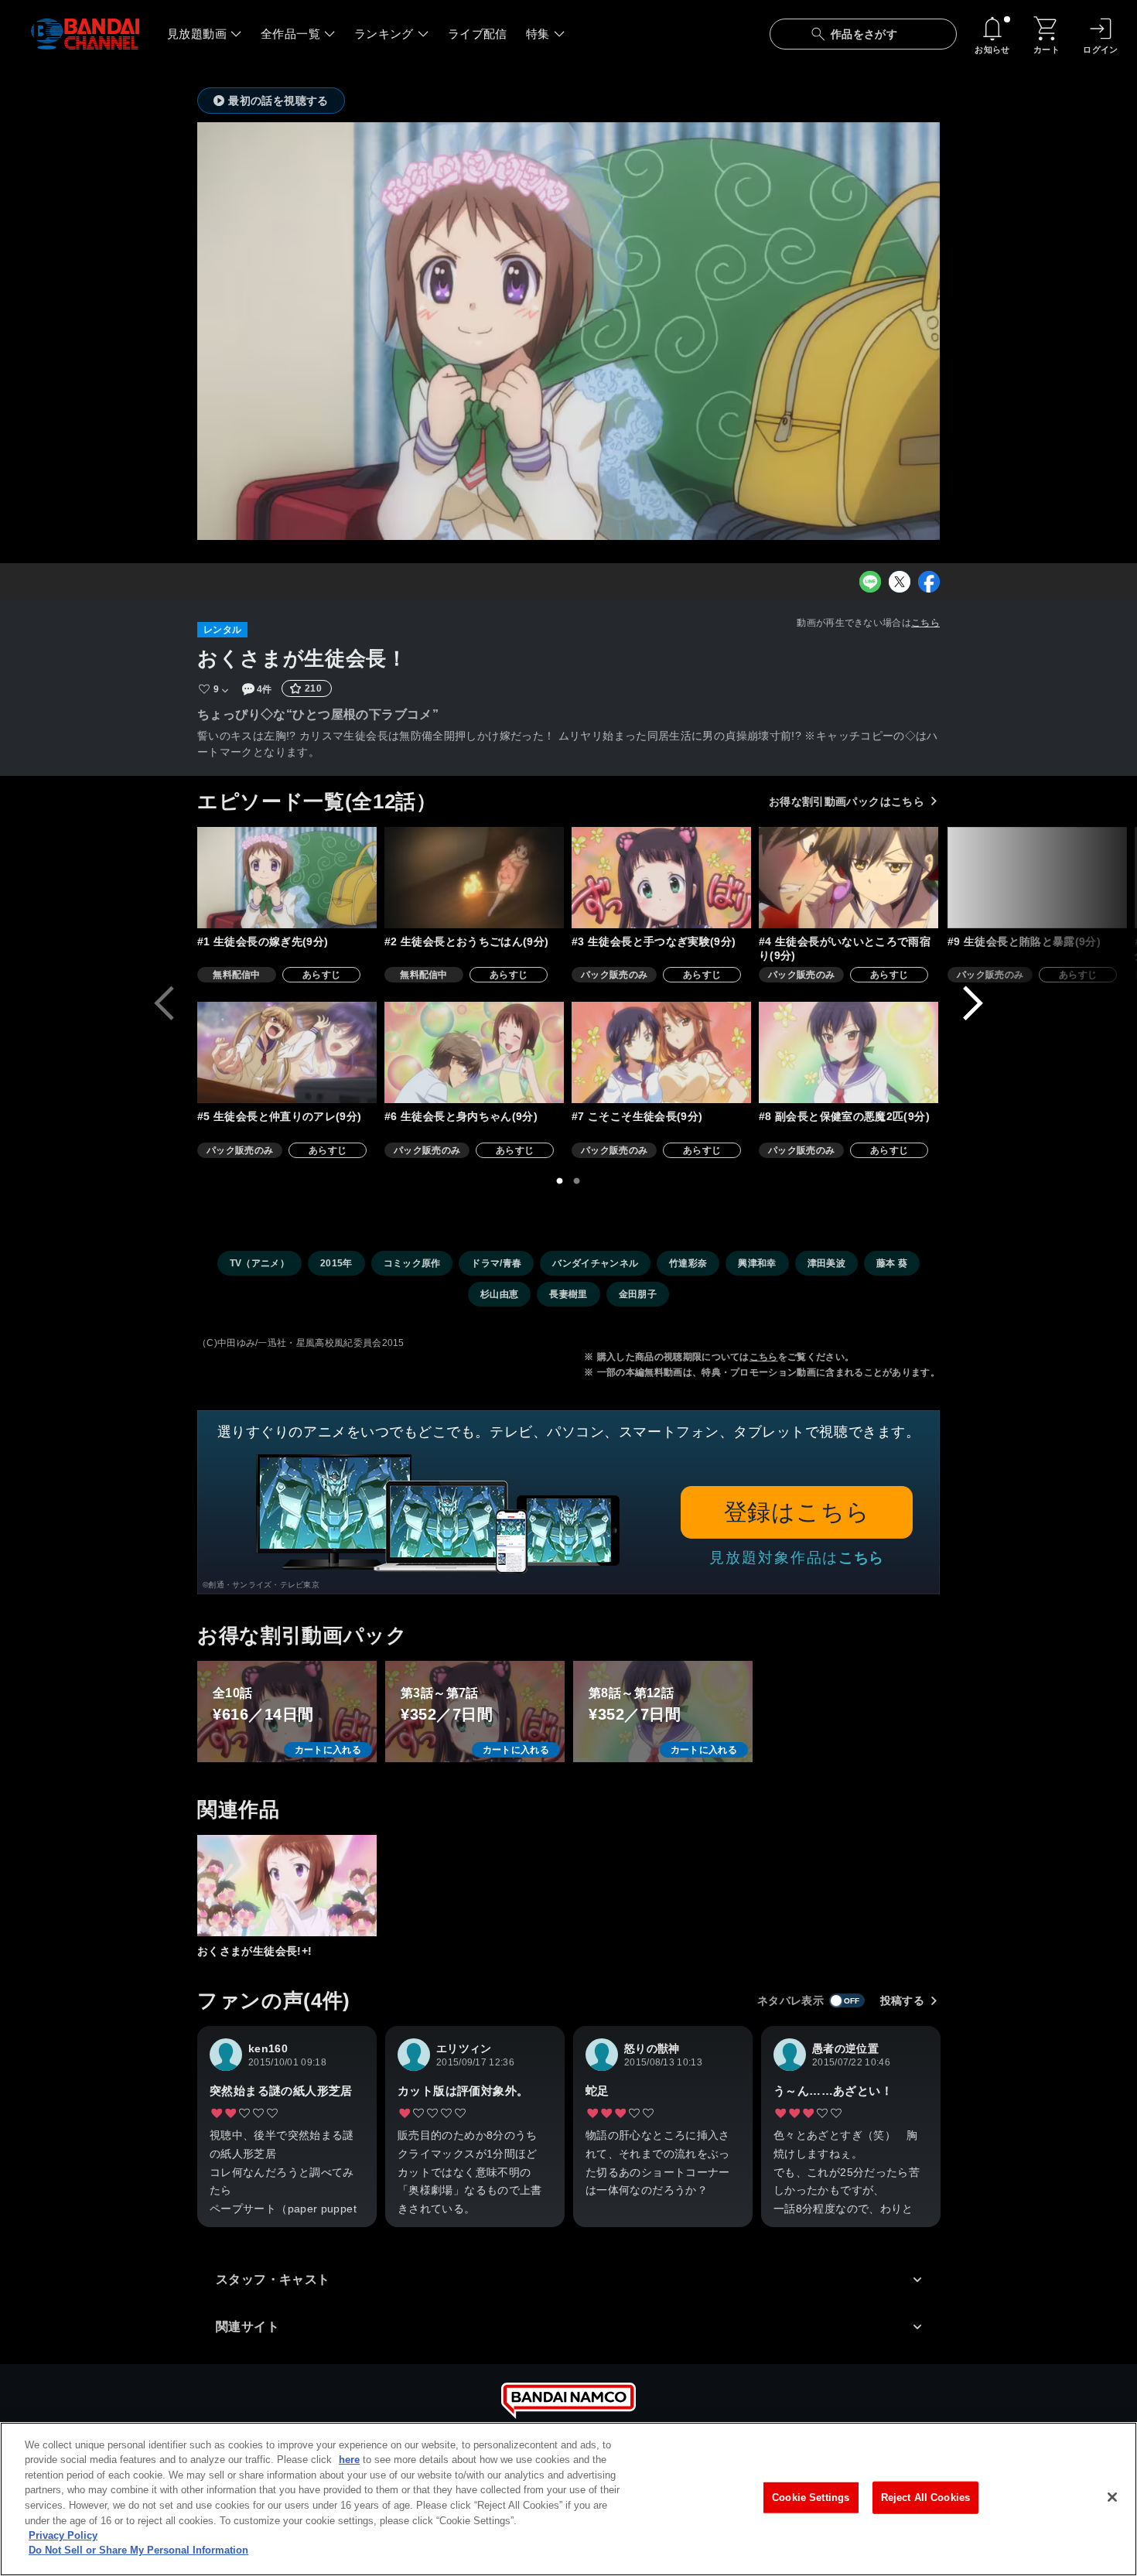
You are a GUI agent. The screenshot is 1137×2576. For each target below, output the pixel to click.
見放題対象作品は (797, 1558)
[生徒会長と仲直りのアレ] (287, 1052)
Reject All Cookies (925, 2497)
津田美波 (826, 1263)
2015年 (336, 1263)
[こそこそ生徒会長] (661, 1052)
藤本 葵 (892, 1263)
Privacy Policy (63, 2535)
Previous (164, 1003)
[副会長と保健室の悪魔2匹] (848, 1052)
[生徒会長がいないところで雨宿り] (848, 878)
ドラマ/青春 (496, 1263)
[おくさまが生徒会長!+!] (287, 1886)
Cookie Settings (811, 2497)
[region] (568, 2499)
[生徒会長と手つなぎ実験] (661, 878)
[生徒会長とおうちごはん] (474, 878)
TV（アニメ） (259, 1263)
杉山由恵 (499, 1294)
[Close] (1112, 2497)
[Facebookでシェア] (929, 582)
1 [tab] (560, 1181)
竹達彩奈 (688, 1263)
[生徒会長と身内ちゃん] (474, 1052)
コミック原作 (412, 1263)
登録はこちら (797, 1512)
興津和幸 (757, 1263)
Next (973, 1003)
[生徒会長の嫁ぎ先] (287, 878)
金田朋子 (638, 1294)
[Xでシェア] (900, 582)
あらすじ (321, 975)
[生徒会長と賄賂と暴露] (1037, 878)
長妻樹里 (568, 1294)
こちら (925, 623)
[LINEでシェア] (870, 582)
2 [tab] (577, 1181)
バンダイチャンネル (595, 1263)
